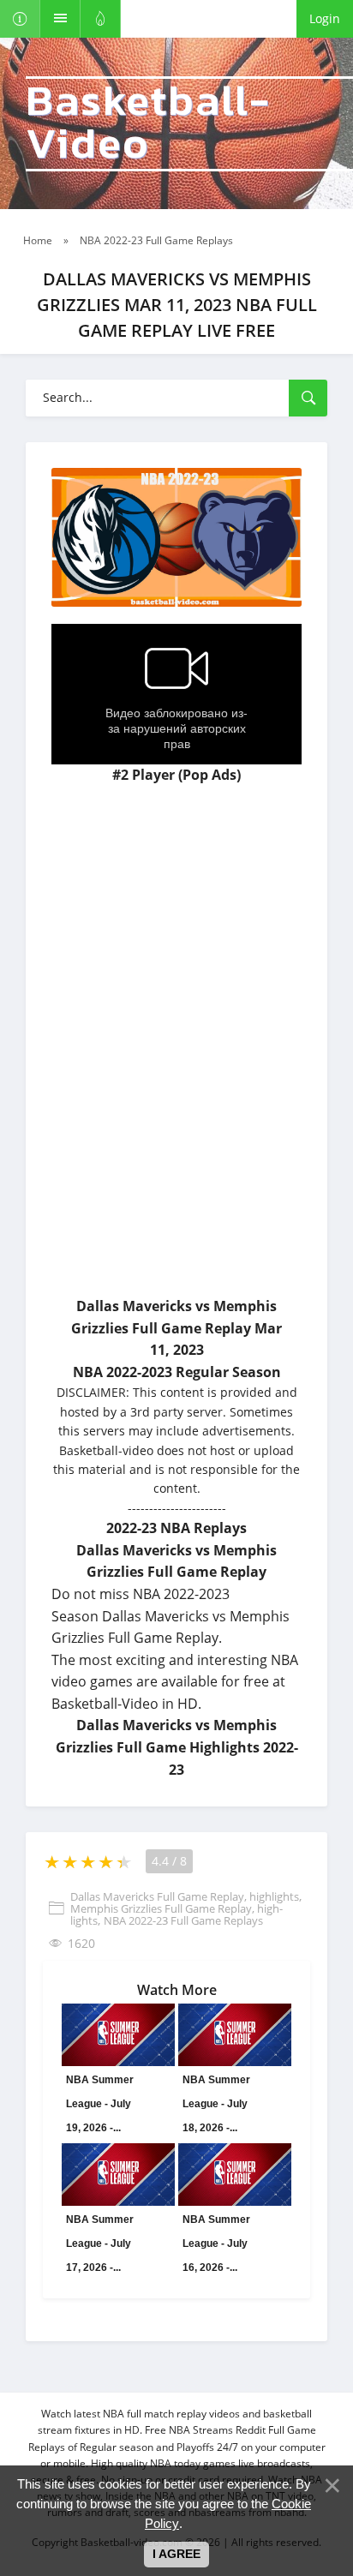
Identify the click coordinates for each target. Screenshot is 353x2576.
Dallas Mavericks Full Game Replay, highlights (185, 1896)
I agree (176, 2554)
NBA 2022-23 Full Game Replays (183, 1920)
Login (325, 18)
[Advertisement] (176, 1111)
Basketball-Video (148, 124)
